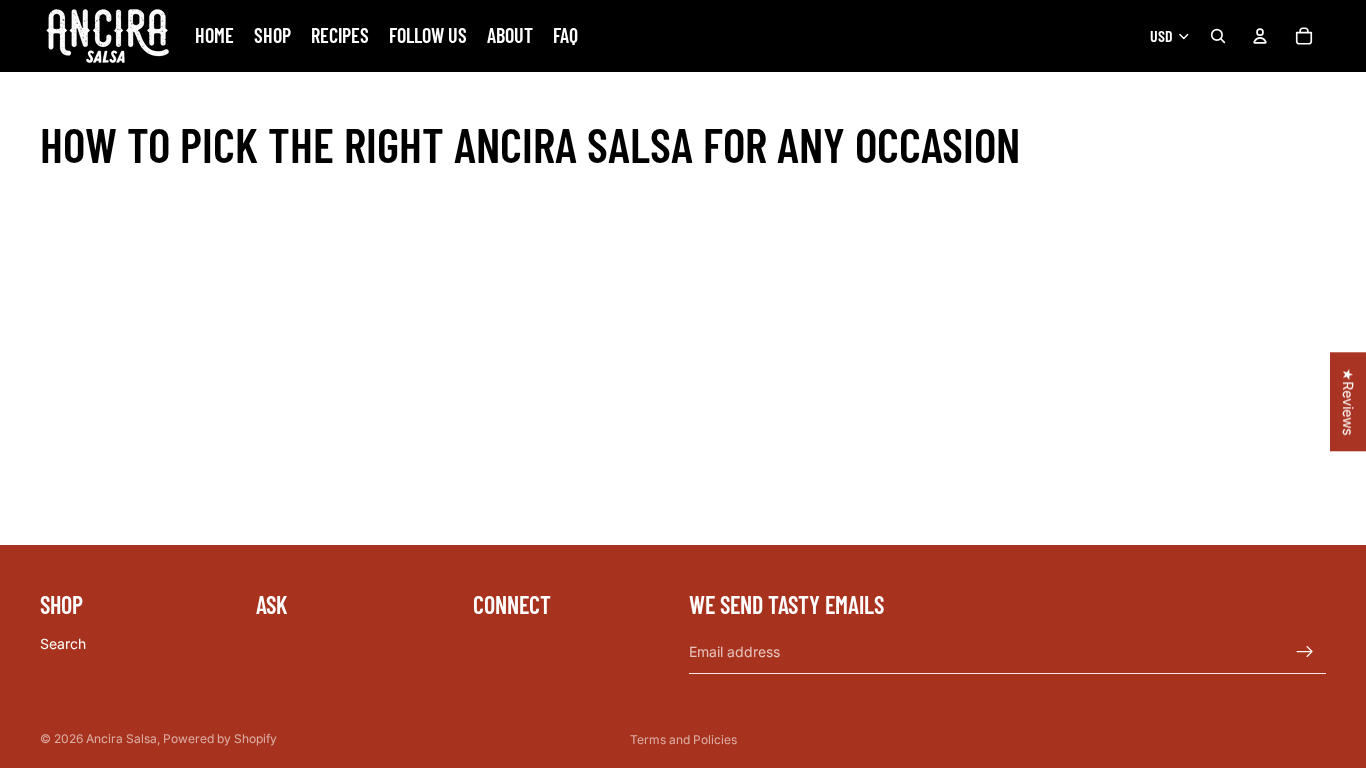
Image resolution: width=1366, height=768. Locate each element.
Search (63, 643)
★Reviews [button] (1348, 401)
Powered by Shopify (220, 738)
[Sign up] (1305, 652)
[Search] (1218, 36)
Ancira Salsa (121, 738)
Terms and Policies (683, 739)
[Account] (1260, 36)
